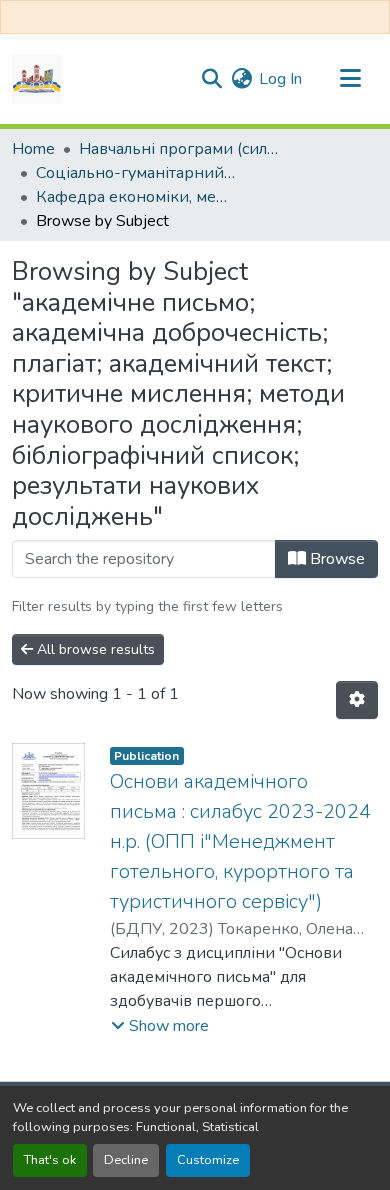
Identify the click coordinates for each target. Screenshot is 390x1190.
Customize (208, 1160)
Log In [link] (280, 79)
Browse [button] (335, 559)
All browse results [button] (94, 649)
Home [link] (33, 149)
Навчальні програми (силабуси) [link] (179, 149)
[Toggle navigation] (350, 79)
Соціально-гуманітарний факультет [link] (136, 173)
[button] (37, 79)
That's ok (50, 1160)
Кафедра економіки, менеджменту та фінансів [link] (136, 197)
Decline (126, 1160)
